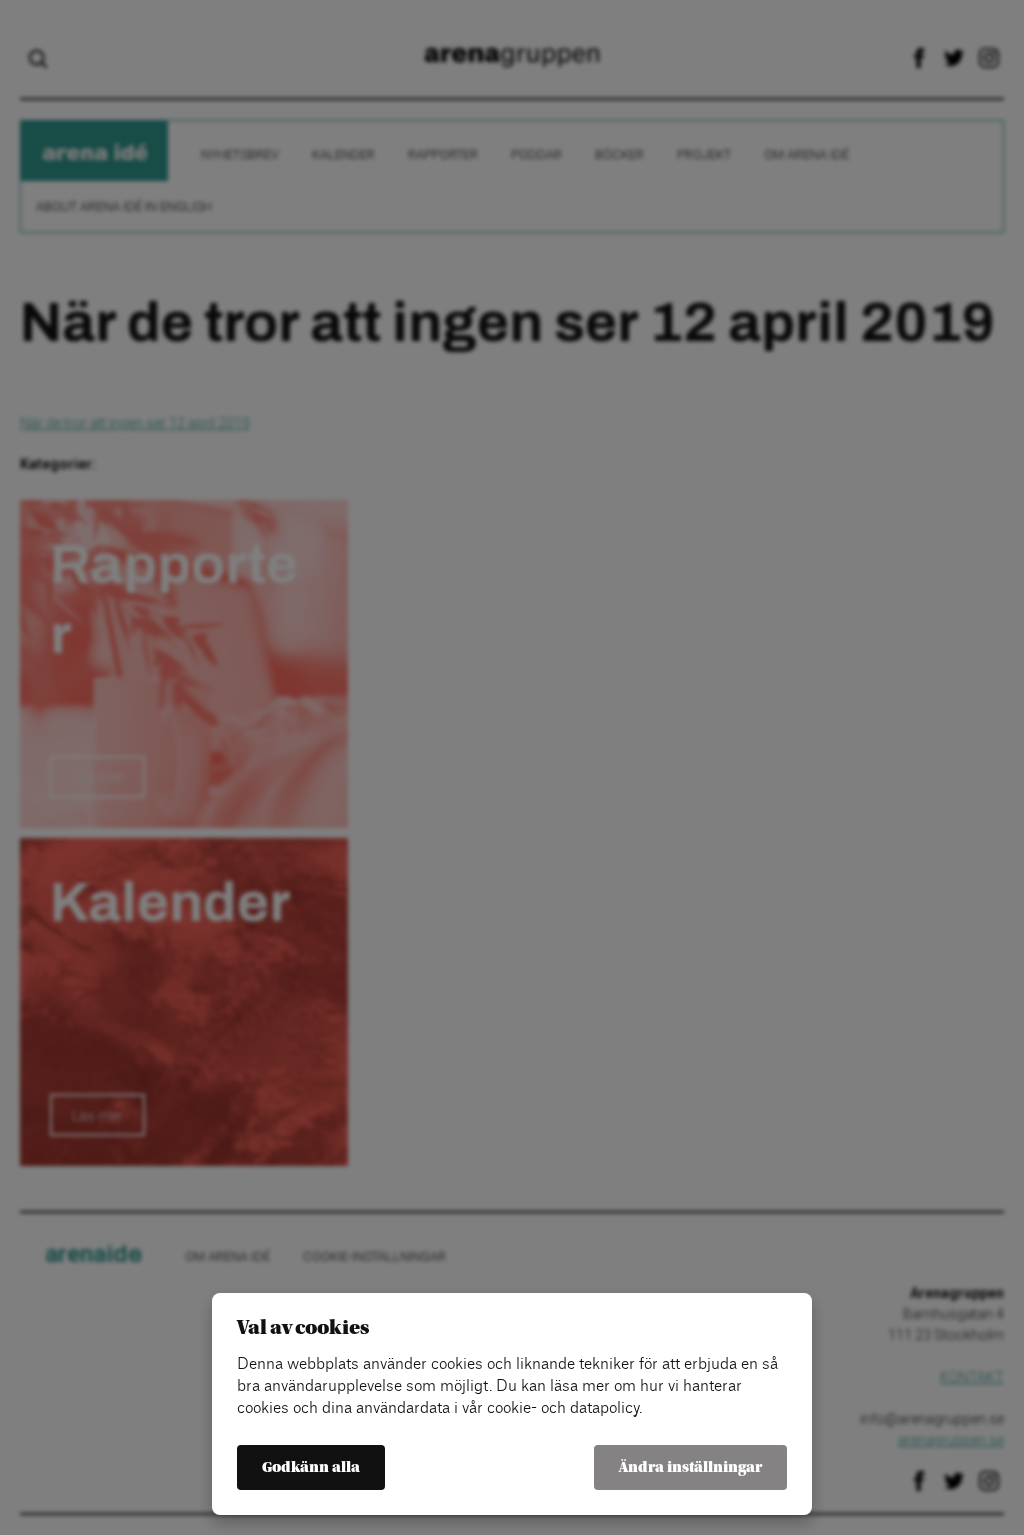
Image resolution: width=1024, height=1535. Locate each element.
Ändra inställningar (690, 1467)
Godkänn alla (311, 1467)
